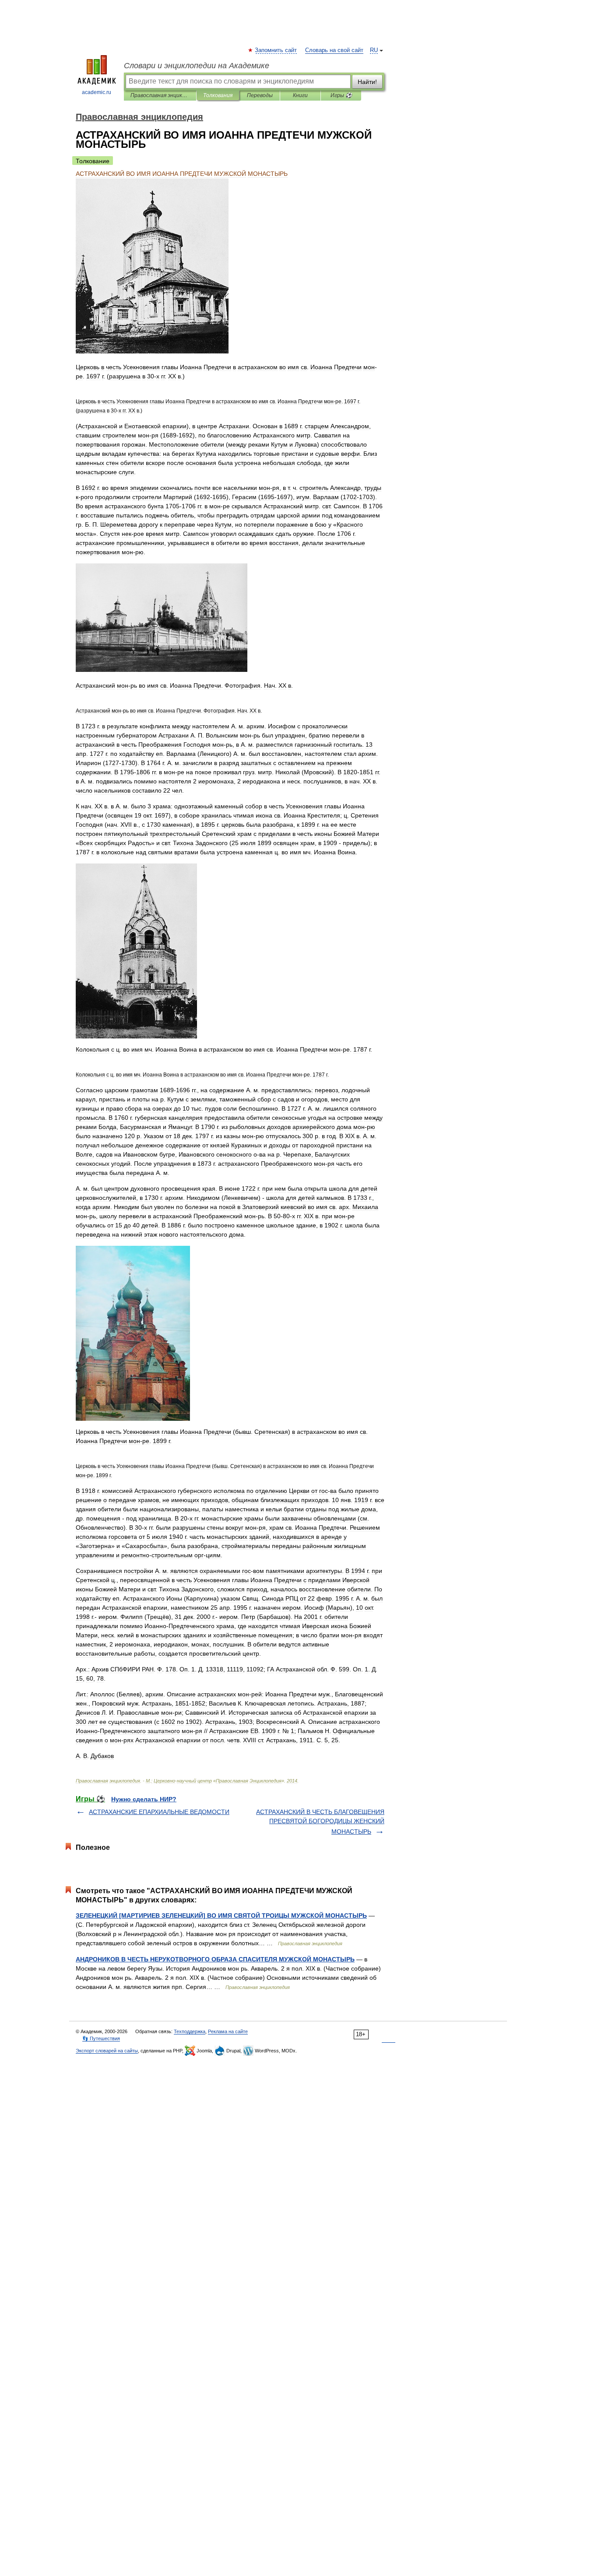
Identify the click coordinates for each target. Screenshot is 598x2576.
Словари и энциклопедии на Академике (197, 66)
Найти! (367, 82)
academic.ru (97, 92)
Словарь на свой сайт (334, 50)
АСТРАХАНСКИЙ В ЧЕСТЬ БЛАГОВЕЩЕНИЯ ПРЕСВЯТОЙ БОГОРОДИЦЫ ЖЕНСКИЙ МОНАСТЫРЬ (320, 1822)
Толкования (218, 95)
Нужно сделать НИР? (144, 1799)
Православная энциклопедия (160, 95)
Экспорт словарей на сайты (107, 2051)
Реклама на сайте (228, 2031)
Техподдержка (190, 2031)
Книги (300, 95)
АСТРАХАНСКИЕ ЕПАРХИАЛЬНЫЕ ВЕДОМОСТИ (159, 1812)
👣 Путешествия (101, 2038)
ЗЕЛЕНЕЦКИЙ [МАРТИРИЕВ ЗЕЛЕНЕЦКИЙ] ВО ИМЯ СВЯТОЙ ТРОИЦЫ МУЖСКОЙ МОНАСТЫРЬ (221, 1915)
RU (374, 50)
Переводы (260, 95)
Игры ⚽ (341, 95)
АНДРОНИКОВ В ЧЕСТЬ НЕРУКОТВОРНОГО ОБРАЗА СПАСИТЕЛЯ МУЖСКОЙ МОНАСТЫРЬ (215, 1959)
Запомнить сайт (276, 50)
